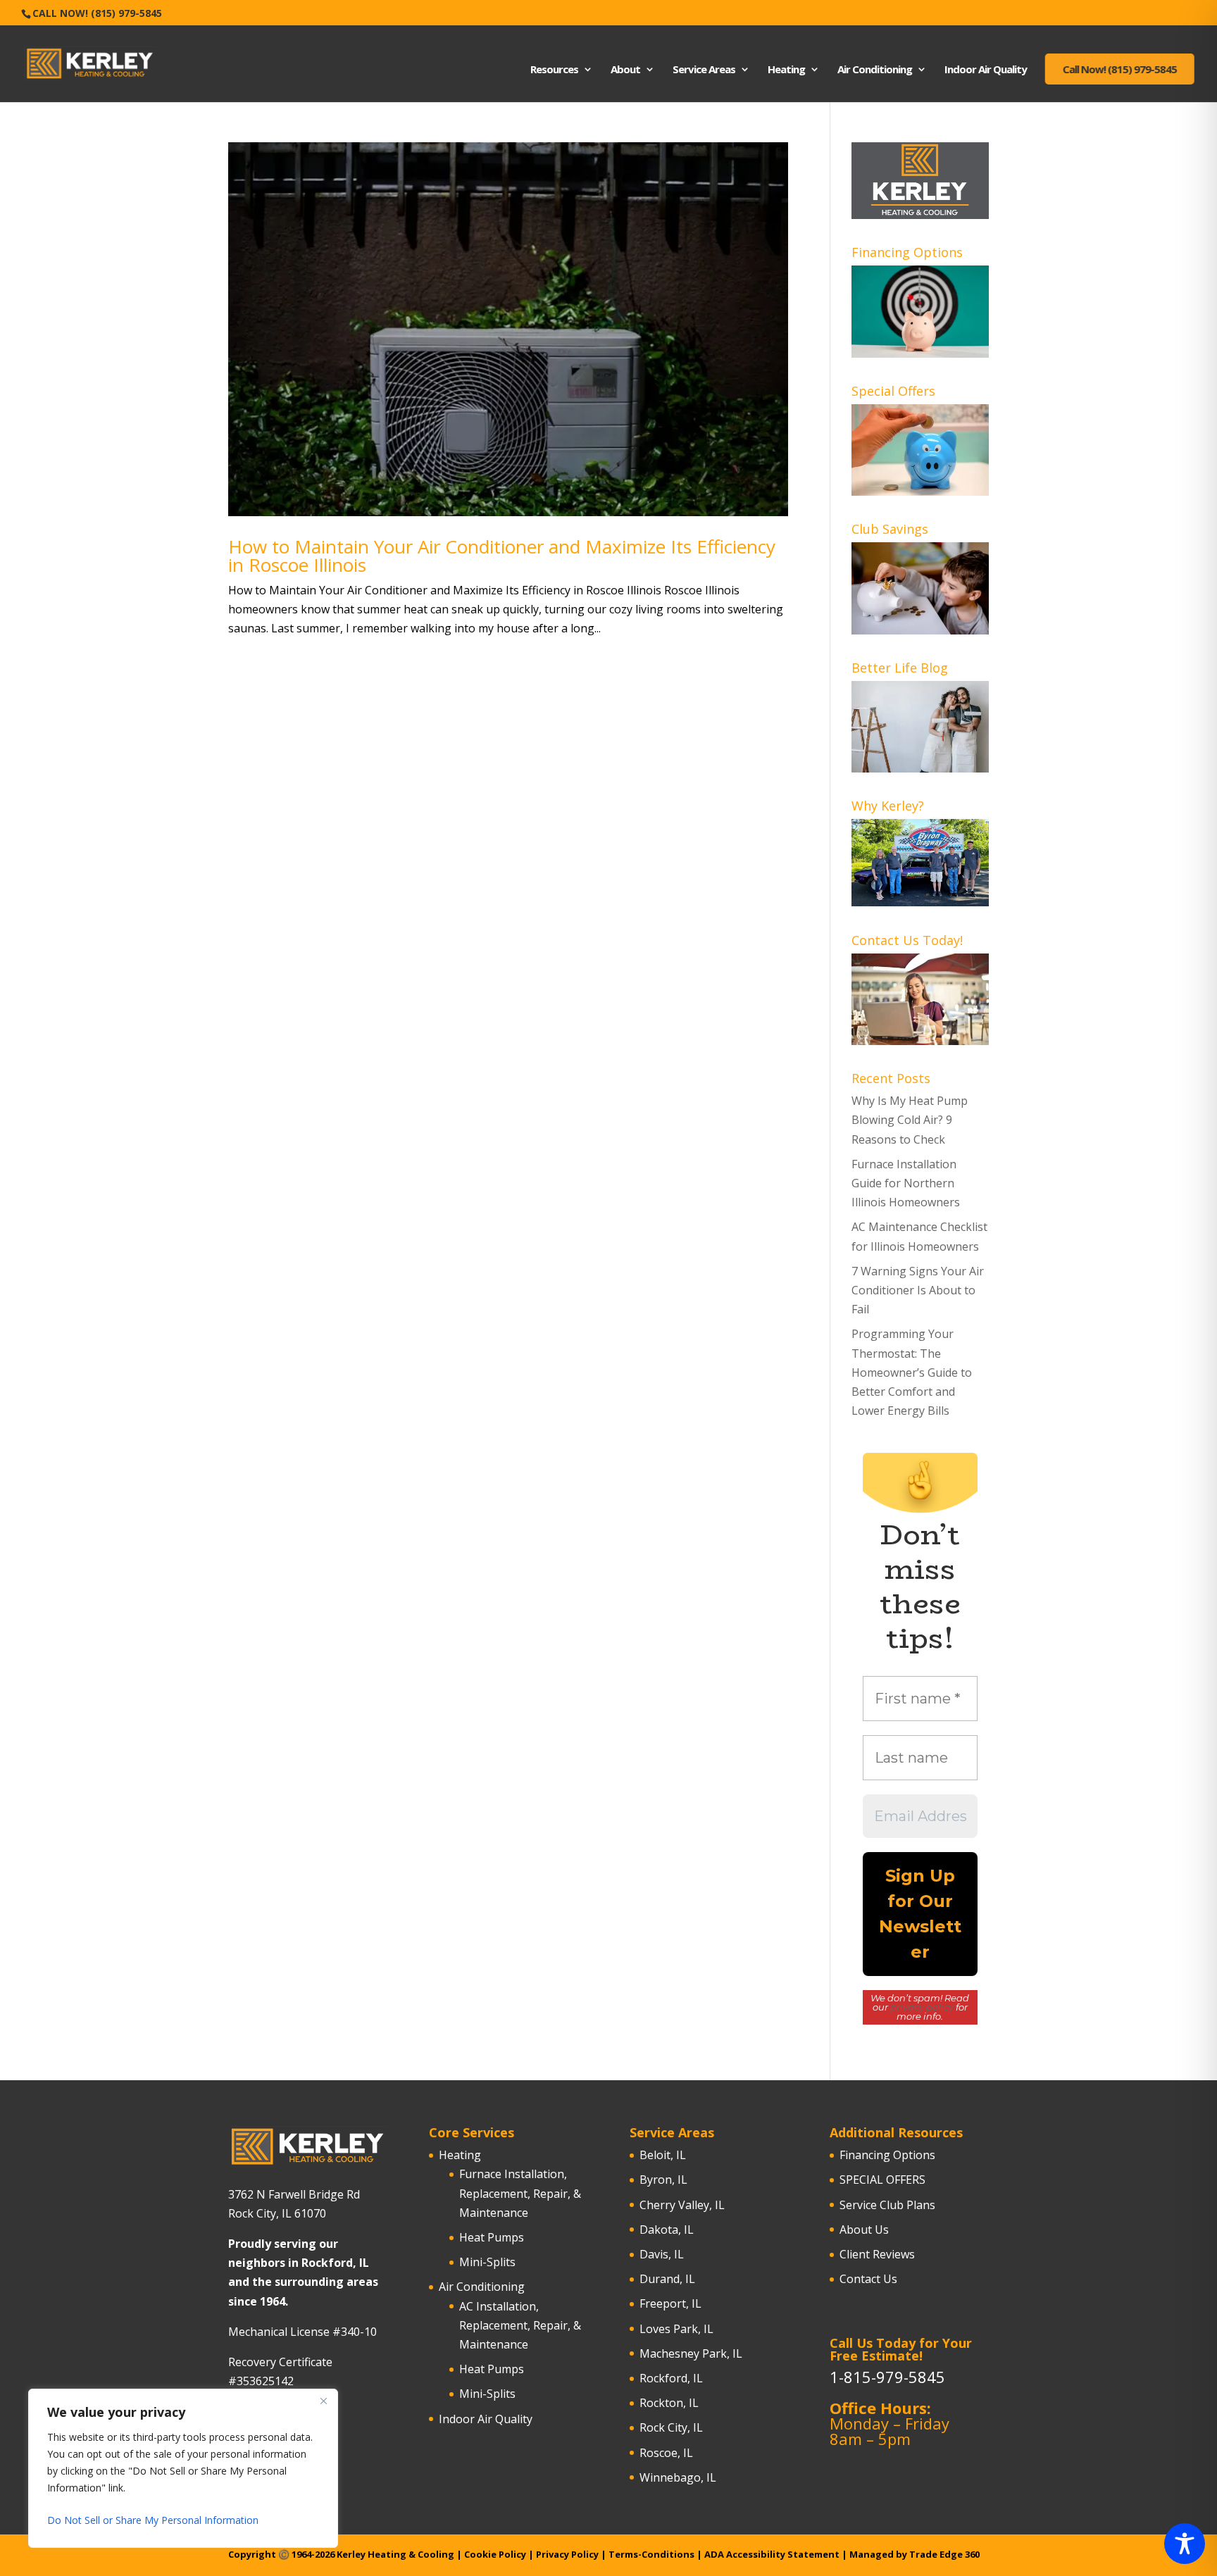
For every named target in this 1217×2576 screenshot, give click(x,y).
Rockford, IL (671, 2378)
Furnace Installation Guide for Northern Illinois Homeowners (906, 1183)
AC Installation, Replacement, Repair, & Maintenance (520, 2325)
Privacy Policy (567, 2554)
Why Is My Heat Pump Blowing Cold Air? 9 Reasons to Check (910, 1120)
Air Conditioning (875, 70)
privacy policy (922, 2007)
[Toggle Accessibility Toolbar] (1185, 2544)
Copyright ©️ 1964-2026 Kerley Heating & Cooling (342, 2554)
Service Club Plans (887, 2205)
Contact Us (868, 2279)
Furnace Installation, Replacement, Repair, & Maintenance (520, 2193)
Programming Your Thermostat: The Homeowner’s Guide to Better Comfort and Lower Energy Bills (912, 1372)
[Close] (323, 2401)
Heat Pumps (492, 2237)
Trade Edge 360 (944, 2554)
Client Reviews (877, 2254)
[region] (183, 2468)
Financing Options (887, 2155)
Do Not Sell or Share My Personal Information (153, 2520)
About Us (864, 2230)
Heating (786, 70)
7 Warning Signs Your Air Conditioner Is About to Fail (918, 1290)
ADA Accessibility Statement (772, 2554)
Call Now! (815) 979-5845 (97, 13)
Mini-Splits (487, 2262)
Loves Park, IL (676, 2329)
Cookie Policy (495, 2554)
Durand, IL (667, 2279)
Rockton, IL (669, 2403)
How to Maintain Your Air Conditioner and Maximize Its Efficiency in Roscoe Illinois (502, 556)
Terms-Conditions (651, 2554)
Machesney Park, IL (691, 2353)
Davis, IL (662, 2254)
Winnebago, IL (678, 2477)
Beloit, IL (663, 2155)
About (625, 70)
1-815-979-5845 (887, 2377)
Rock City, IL (671, 2427)
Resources (554, 70)
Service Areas (704, 70)
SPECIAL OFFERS (882, 2180)
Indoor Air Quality (986, 70)
